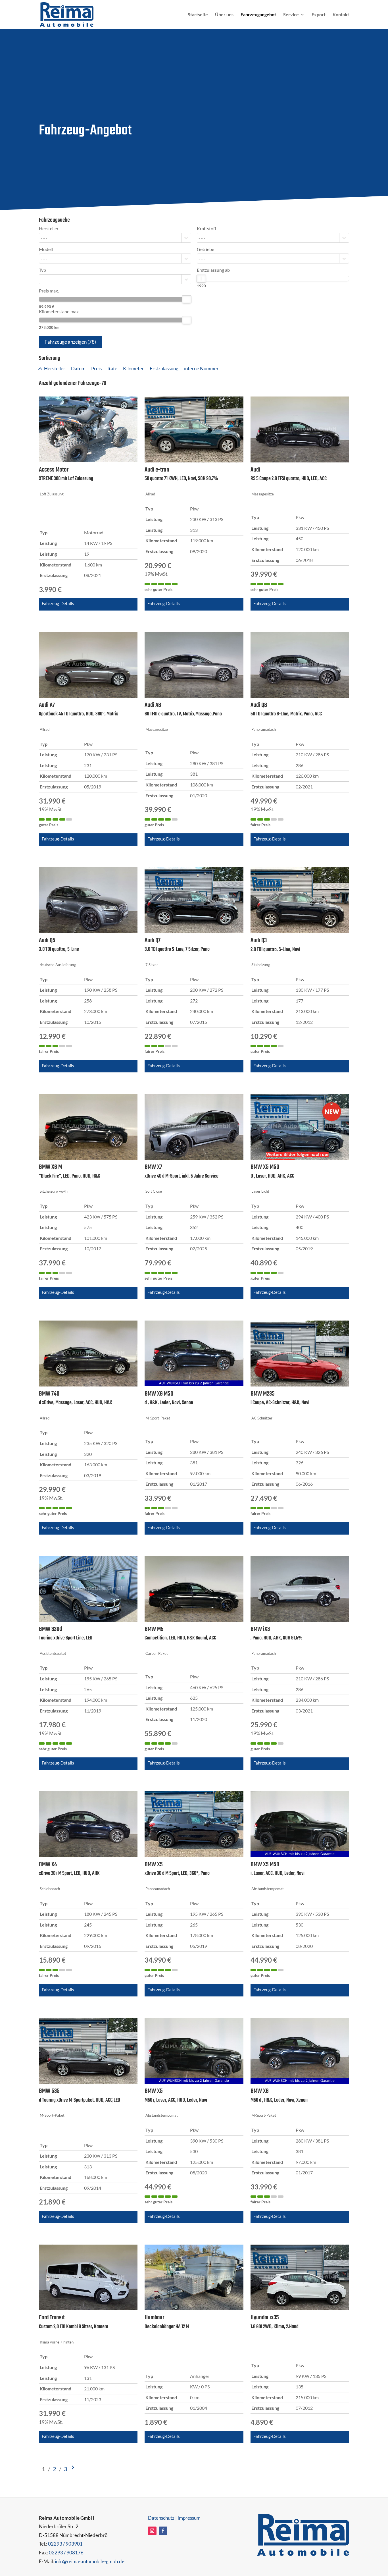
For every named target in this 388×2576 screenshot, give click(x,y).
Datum (78, 369)
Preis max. (49, 291)
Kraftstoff (206, 229)
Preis (96, 369)
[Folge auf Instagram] (152, 2531)
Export (319, 15)
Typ (42, 270)
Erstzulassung (164, 369)
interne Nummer (201, 369)
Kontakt (341, 15)
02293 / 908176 (66, 2553)
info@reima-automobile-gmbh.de (90, 2561)
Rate (112, 369)
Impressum (189, 2518)
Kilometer (133, 369)
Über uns (224, 15)
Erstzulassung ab (213, 270)
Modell (46, 249)
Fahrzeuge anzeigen (70, 342)
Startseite (198, 15)
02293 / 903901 (65, 2544)
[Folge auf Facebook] (163, 2531)
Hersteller (49, 229)
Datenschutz (161, 2518)
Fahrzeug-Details (58, 603)
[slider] (187, 299)
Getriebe (206, 249)
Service (291, 15)
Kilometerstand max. (59, 312)
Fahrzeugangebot (258, 15)
